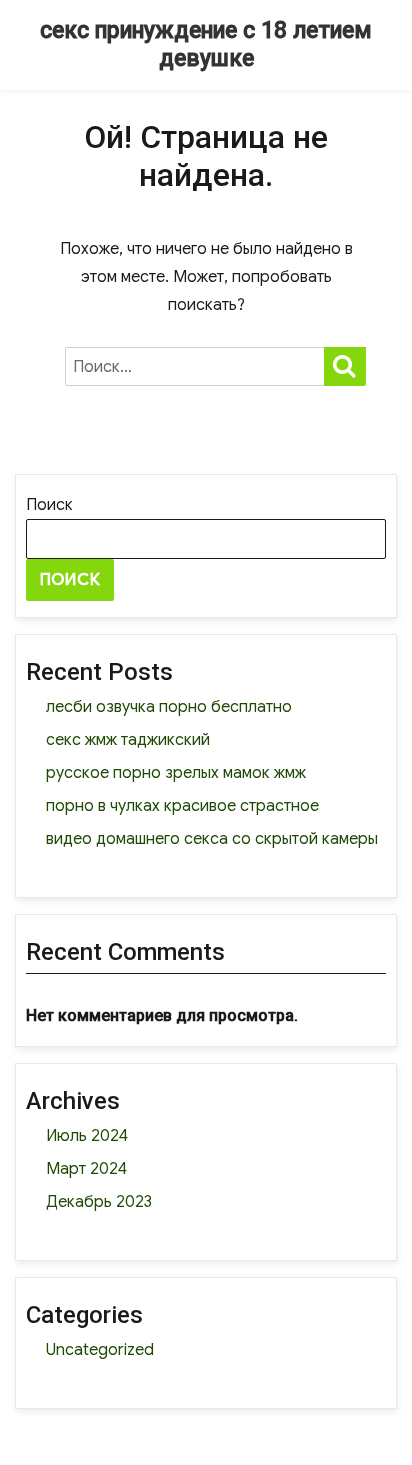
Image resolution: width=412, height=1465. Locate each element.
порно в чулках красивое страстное (182, 806)
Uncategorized (100, 1350)
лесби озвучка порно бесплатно (169, 707)
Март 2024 (86, 1169)
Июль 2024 (87, 1136)
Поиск (49, 505)
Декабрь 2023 (99, 1202)
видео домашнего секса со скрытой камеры (212, 839)
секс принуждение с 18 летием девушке (206, 44)
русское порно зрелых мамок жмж (176, 773)
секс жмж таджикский (128, 740)
